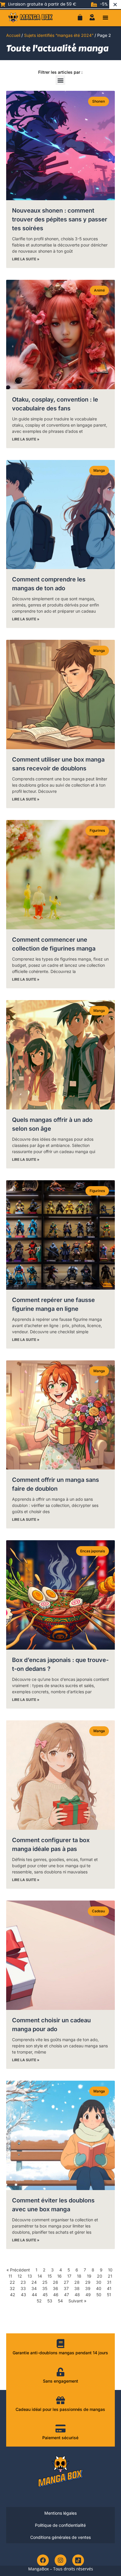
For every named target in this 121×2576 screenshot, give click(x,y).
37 (66, 2288)
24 (34, 2282)
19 (89, 2276)
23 (23, 2282)
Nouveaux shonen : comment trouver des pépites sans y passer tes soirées (60, 219)
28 (77, 2282)
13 (30, 2276)
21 (110, 2276)
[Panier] (80, 17)
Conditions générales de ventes (60, 2537)
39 (88, 2288)
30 (99, 2282)
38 (77, 2288)
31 (109, 2282)
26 (56, 2282)
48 (77, 2295)
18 (79, 2276)
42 (13, 2295)
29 (88, 2282)
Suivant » (77, 2301)
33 (23, 2288)
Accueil (13, 35)
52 (39, 2301)
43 (23, 2295)
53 (50, 2301)
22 (12, 2282)
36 (56, 2288)
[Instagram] (60, 2560)
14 (40, 2276)
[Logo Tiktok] (78, 2560)
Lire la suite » (26, 259)
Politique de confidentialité (60, 2525)
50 (99, 2295)
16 (59, 2276)
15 (50, 2276)
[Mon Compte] (92, 17)
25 (45, 2282)
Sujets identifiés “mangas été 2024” (59, 35)
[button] (105, 17)
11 (10, 2276)
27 (66, 2282)
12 (20, 2276)
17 (69, 2276)
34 (34, 2288)
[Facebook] (43, 2560)
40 (99, 2288)
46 (56, 2295)
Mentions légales (60, 2513)
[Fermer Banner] (115, 4)
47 (67, 2295)
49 (88, 2295)
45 (45, 2295)
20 (100, 2276)
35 (45, 2288)
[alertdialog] (60, 4)
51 (109, 2295)
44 (34, 2295)
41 (109, 2288)
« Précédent (18, 2270)
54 (60, 2301)
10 (110, 2270)
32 (12, 2288)
